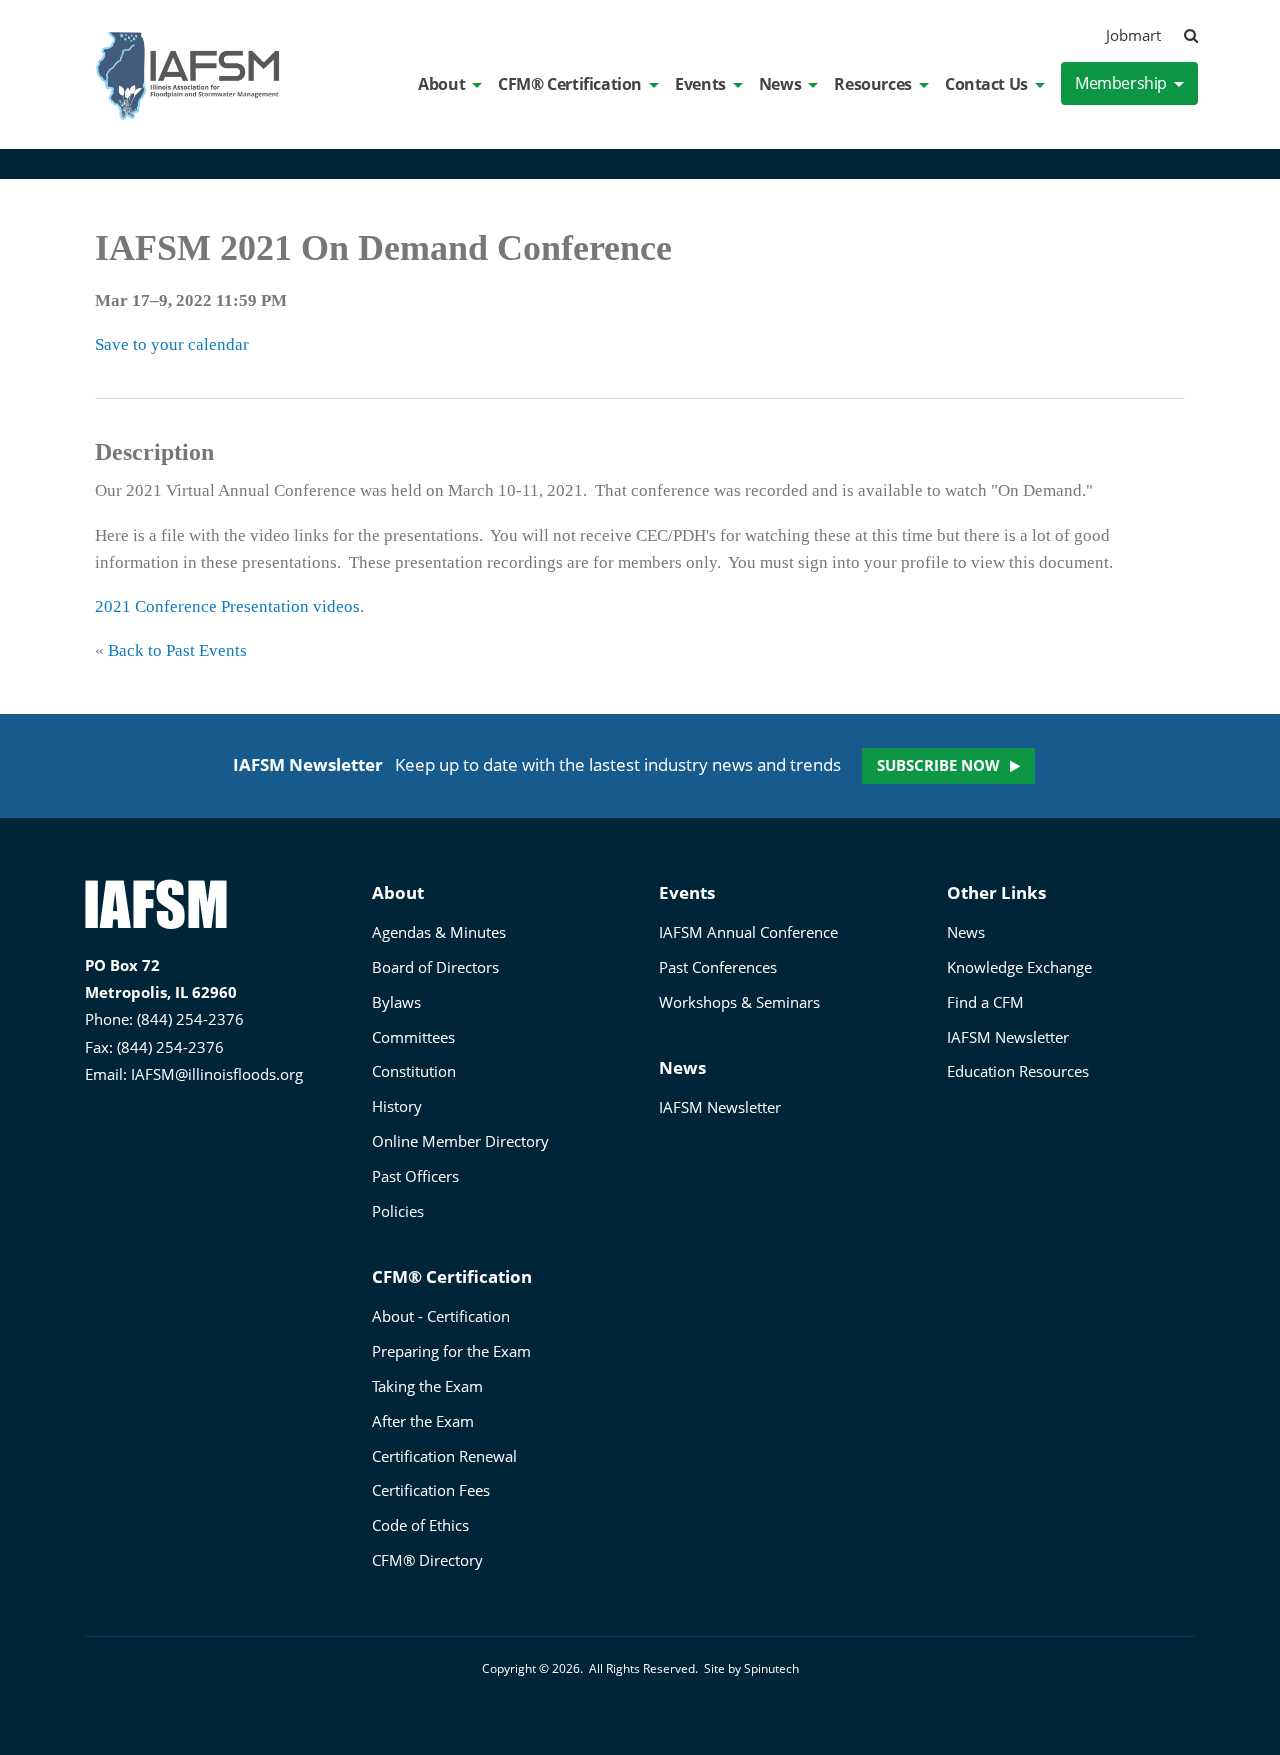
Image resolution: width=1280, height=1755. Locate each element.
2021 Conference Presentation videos (227, 606)
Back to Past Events (177, 650)
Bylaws (396, 1002)
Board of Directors (435, 967)
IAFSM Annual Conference (748, 932)
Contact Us (986, 84)
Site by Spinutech (751, 1668)
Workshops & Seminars (739, 1002)
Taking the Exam (427, 1386)
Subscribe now (938, 765)
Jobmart (1133, 35)
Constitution (414, 1071)
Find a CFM (985, 1002)
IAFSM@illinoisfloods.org (217, 1074)
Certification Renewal (444, 1456)
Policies (398, 1211)
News (780, 84)
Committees (413, 1037)
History (397, 1106)
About (441, 84)
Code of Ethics (420, 1525)
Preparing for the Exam (451, 1351)
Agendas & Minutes (439, 932)
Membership (1121, 83)
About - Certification (441, 1316)
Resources (872, 84)
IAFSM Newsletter (720, 1107)
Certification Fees (431, 1490)
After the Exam (423, 1421)
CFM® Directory (427, 1560)
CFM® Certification (570, 84)
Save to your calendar (172, 344)
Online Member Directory (460, 1141)
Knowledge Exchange (1019, 967)
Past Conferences (718, 967)
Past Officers (415, 1176)
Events (700, 84)
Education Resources (1018, 1071)
